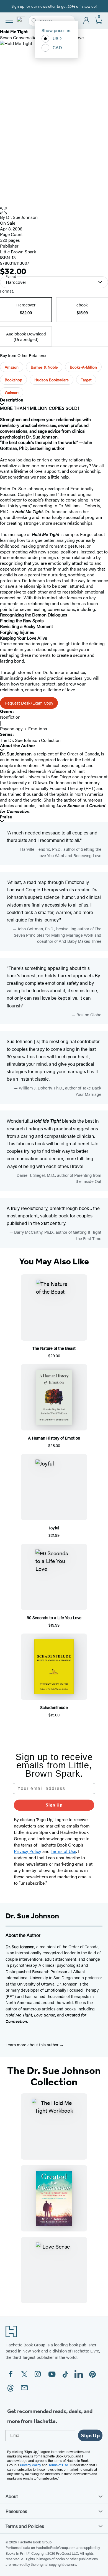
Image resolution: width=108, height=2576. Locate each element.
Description (12, 400)
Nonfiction (10, 717)
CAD (57, 47)
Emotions (38, 728)
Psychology (11, 728)
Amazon (12, 367)
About (12, 2496)
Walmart (12, 392)
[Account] (87, 21)
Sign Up (54, 1805)
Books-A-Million (83, 367)
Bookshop (13, 380)
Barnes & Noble (44, 367)
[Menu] (9, 20)
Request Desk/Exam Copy (29, 703)
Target (86, 380)
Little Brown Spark (18, 252)
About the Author (18, 746)
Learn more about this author (33, 2045)
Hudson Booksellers (52, 380)
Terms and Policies (25, 2526)
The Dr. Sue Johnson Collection (30, 740)
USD (57, 38)
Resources (16, 2511)
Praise (6, 817)
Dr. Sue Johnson (22, 217)
